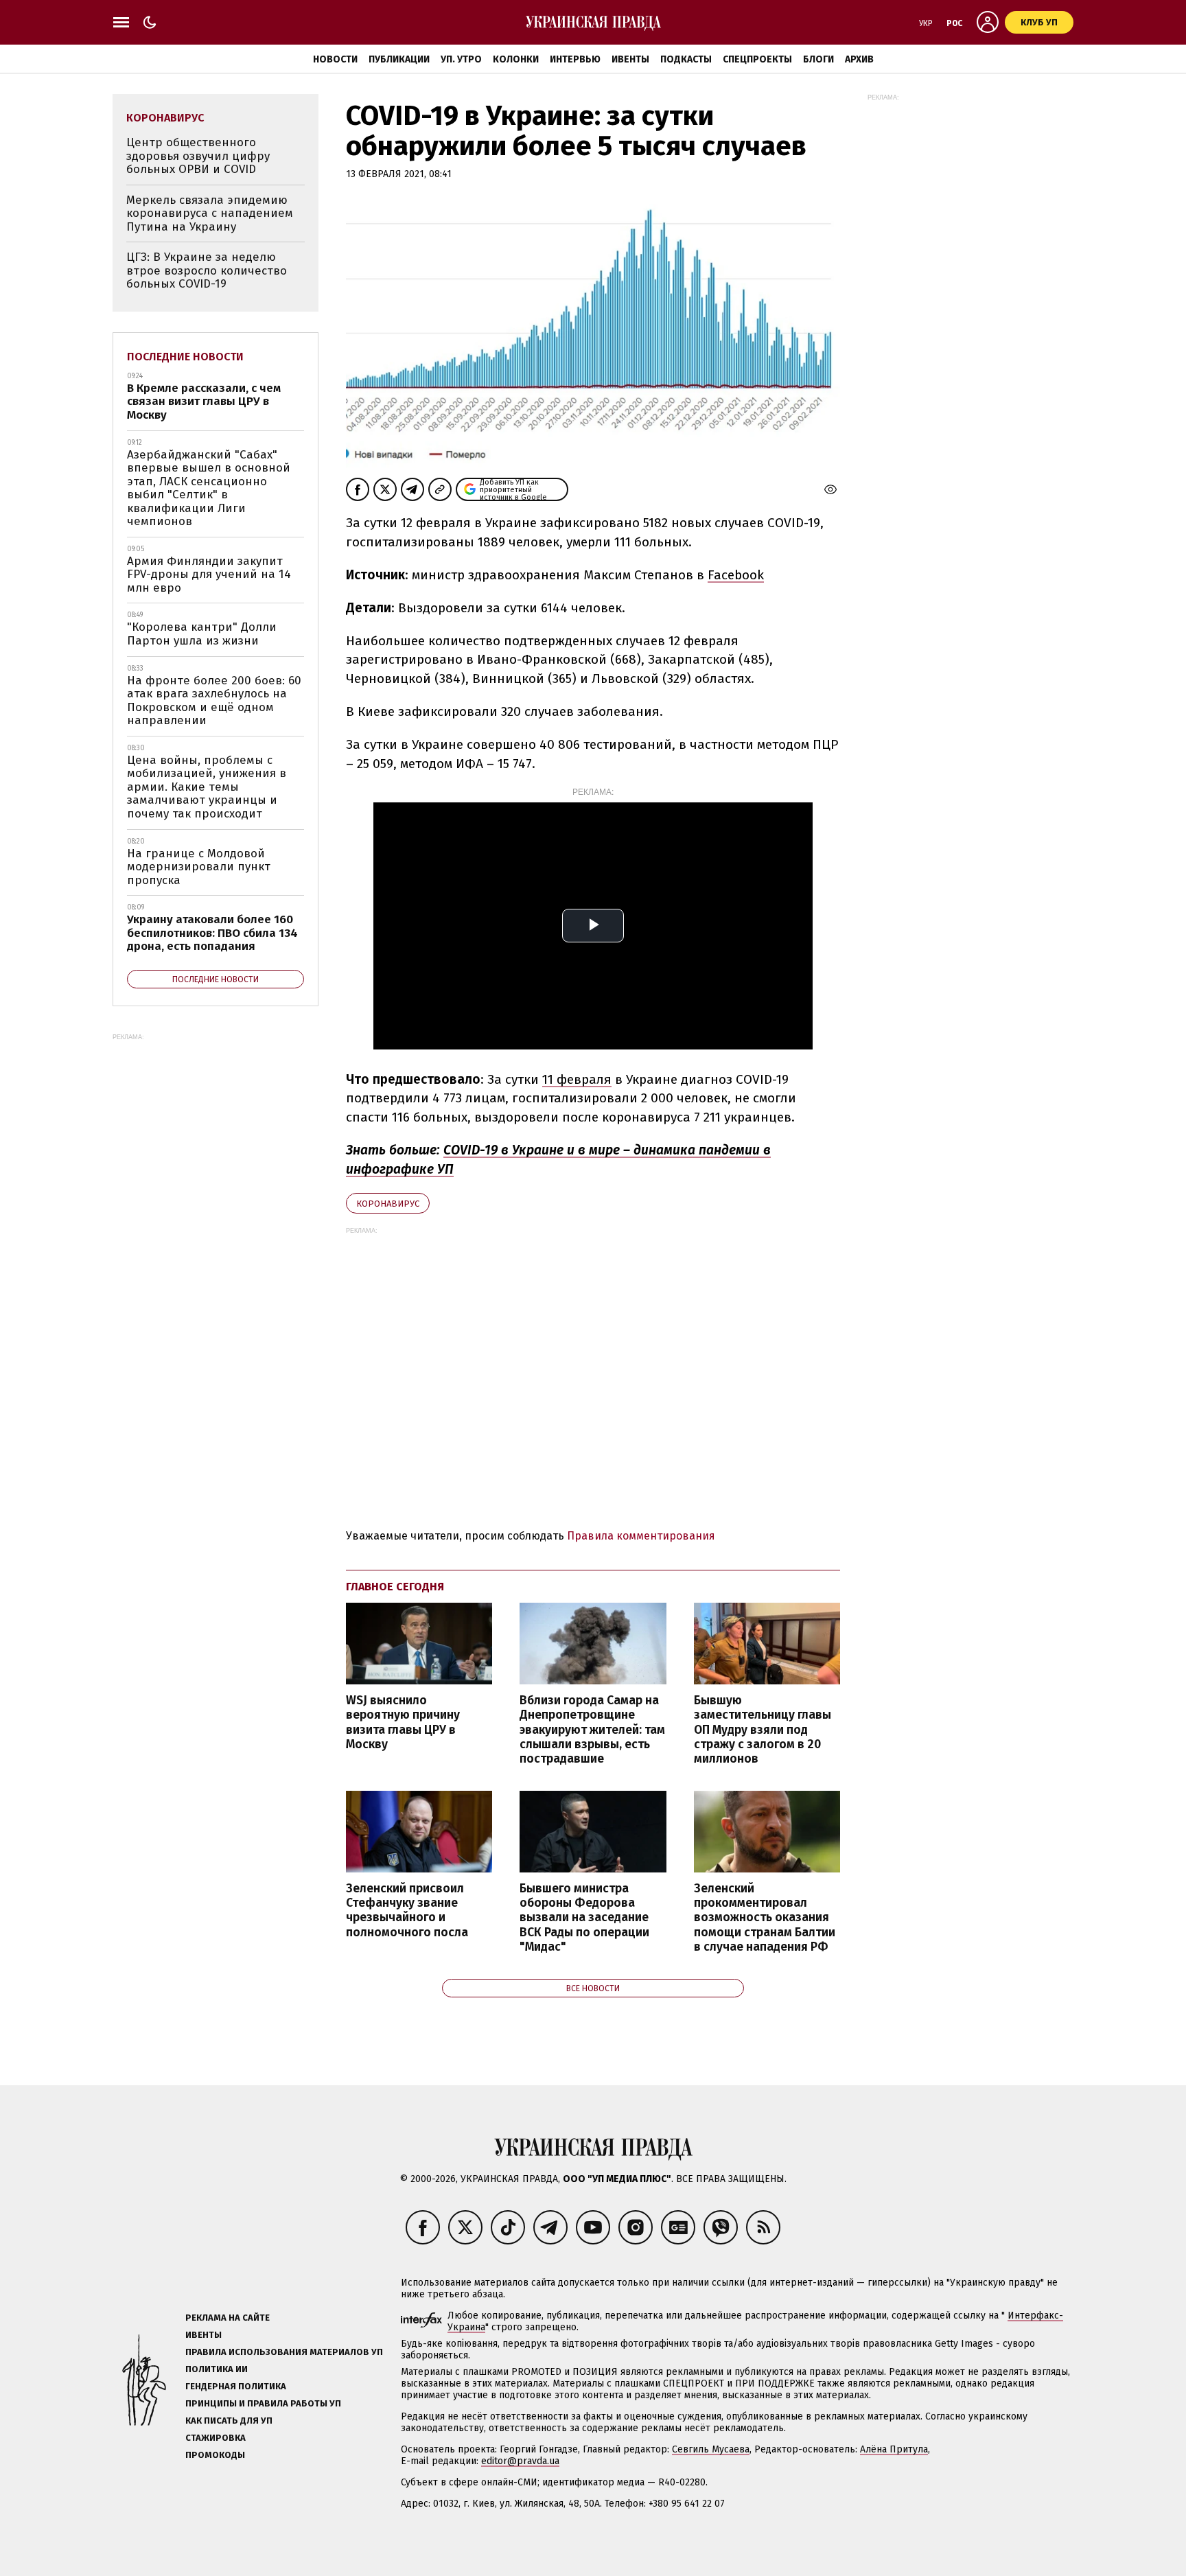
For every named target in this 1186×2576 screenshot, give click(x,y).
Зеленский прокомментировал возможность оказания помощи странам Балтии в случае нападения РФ (765, 1918)
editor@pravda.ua (520, 2461)
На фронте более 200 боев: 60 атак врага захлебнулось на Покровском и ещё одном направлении (214, 701)
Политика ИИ (217, 2369)
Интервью (575, 59)
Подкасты (686, 59)
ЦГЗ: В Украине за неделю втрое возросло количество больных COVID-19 (207, 270)
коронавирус (388, 1204)
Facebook (736, 575)
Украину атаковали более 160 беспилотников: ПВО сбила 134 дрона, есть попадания (212, 933)
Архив (859, 59)
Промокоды (215, 2455)
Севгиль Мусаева (711, 2449)
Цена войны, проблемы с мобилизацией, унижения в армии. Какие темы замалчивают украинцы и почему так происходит (207, 787)
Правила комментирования (641, 1536)
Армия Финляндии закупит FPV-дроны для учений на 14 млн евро (209, 575)
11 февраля (577, 1079)
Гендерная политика (236, 2386)
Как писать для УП (229, 2421)
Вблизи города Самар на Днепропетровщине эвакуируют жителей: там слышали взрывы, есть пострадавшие (592, 1730)
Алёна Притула (894, 2449)
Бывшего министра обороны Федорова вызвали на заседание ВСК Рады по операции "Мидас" (584, 1918)
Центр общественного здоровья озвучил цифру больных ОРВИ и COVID (198, 156)
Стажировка (216, 2438)
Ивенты (630, 59)
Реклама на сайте (228, 2318)
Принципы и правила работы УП (263, 2403)
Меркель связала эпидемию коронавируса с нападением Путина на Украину (210, 213)
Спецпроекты (757, 59)
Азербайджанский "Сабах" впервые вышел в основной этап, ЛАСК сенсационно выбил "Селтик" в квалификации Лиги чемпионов (209, 488)
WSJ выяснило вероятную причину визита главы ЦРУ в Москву (403, 1722)
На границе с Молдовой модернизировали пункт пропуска (199, 867)
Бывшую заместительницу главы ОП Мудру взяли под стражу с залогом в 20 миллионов (763, 1730)
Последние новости (185, 357)
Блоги (818, 59)
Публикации (399, 59)
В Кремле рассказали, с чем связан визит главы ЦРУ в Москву (204, 402)
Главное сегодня (395, 1587)
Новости (335, 59)
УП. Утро (461, 59)
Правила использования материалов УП (284, 2352)
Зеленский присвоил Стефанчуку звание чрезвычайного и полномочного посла (407, 1910)
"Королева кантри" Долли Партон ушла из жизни (202, 634)
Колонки (516, 59)
